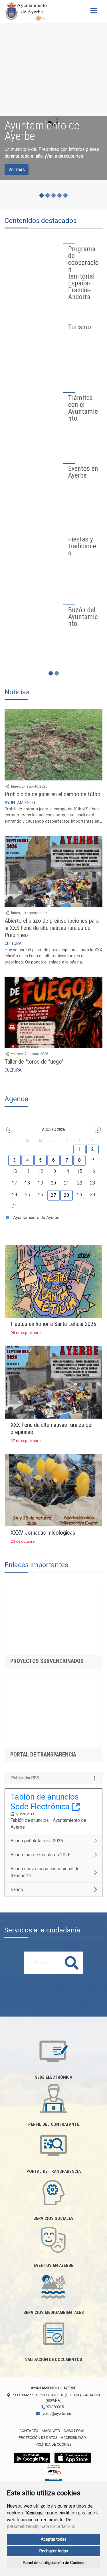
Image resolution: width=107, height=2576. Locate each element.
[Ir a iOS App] (73, 2465)
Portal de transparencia (43, 1762)
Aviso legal (74, 2438)
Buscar (72, 1970)
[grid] (53, 1183)
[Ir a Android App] (32, 2465)
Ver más (17, 170)
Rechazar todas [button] (54, 2551)
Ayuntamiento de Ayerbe (36, 1225)
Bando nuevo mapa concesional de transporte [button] (45, 1879)
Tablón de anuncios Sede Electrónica (45, 1809)
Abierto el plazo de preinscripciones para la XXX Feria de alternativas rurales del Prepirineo (52, 935)
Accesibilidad (73, 2445)
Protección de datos (38, 2445)
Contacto (29, 2438)
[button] (9, 1137)
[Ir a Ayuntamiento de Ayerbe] (26, 11)
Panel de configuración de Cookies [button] (54, 2563)
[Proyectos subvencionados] (53, 1625)
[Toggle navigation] (94, 12)
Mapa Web (51, 2438)
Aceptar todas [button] (54, 2539)
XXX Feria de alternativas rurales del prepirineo (52, 1436)
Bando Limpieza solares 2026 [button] (41, 1862)
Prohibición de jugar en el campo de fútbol (53, 802)
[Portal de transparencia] (53, 1719)
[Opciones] (94, 1785)
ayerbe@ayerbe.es (55, 2421)
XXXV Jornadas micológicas (43, 1540)
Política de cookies (53, 2452)
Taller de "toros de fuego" (34, 1069)
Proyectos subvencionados (47, 1668)
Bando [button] (17, 1897)
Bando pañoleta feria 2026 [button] (37, 1848)
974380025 (54, 2414)
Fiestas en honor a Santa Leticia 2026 (53, 1331)
